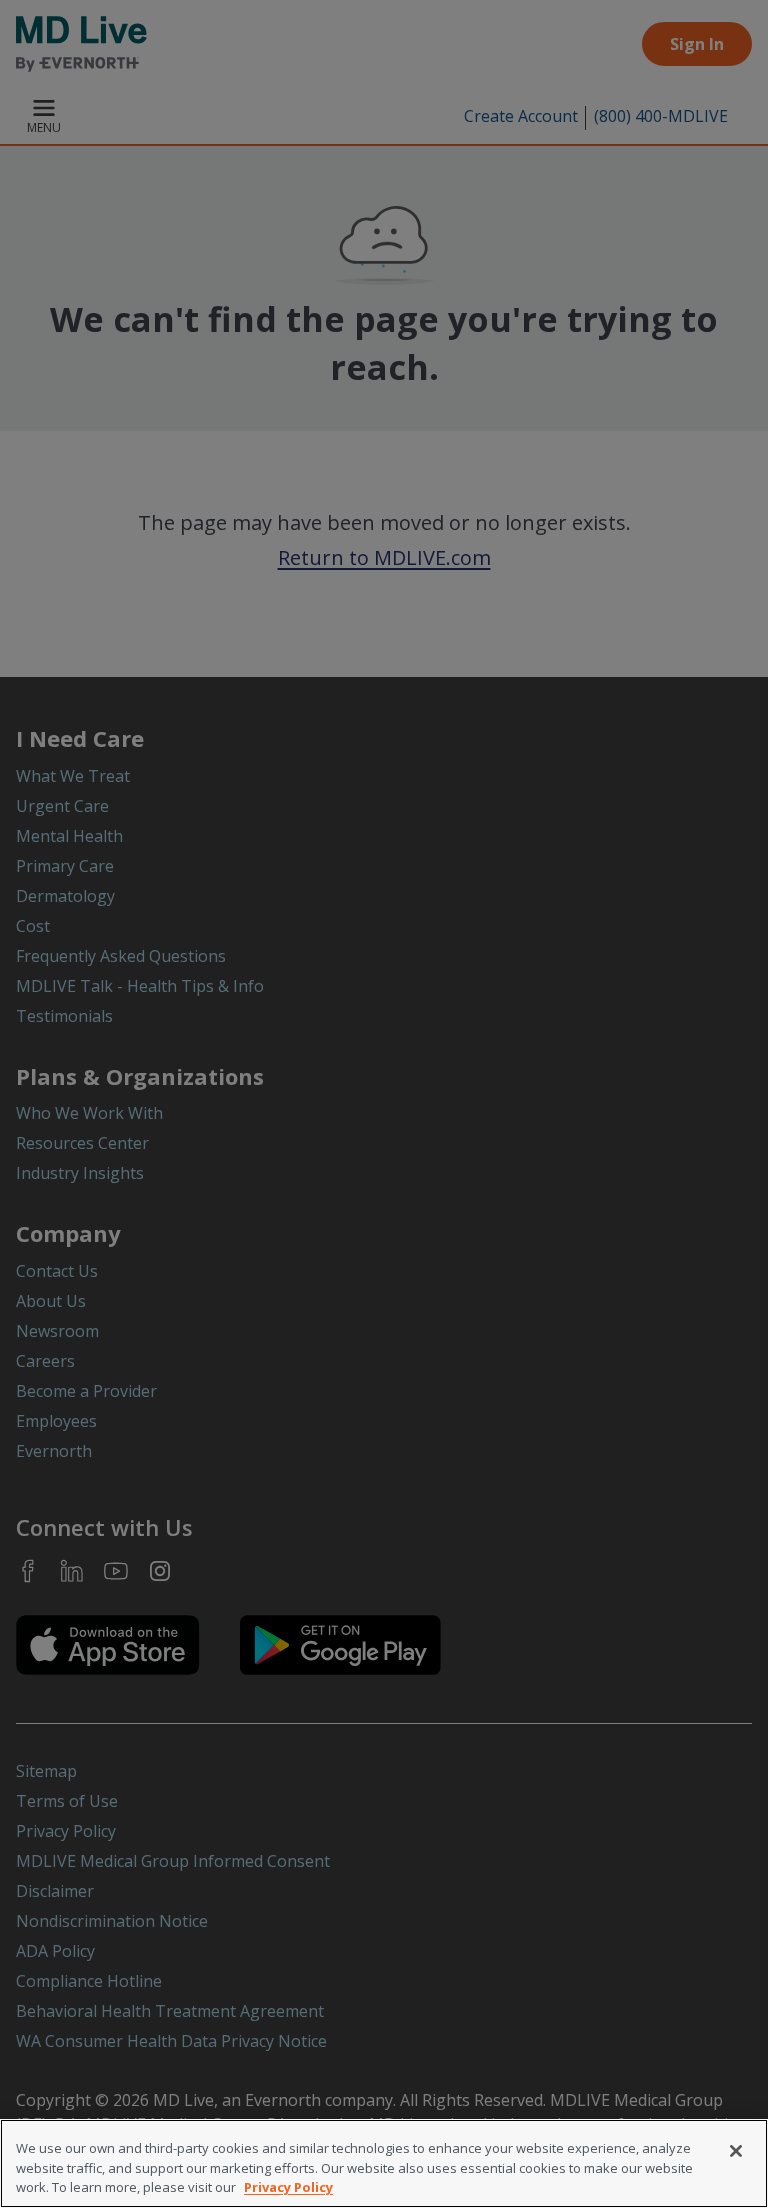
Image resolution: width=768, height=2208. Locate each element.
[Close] (736, 2151)
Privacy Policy (288, 2187)
